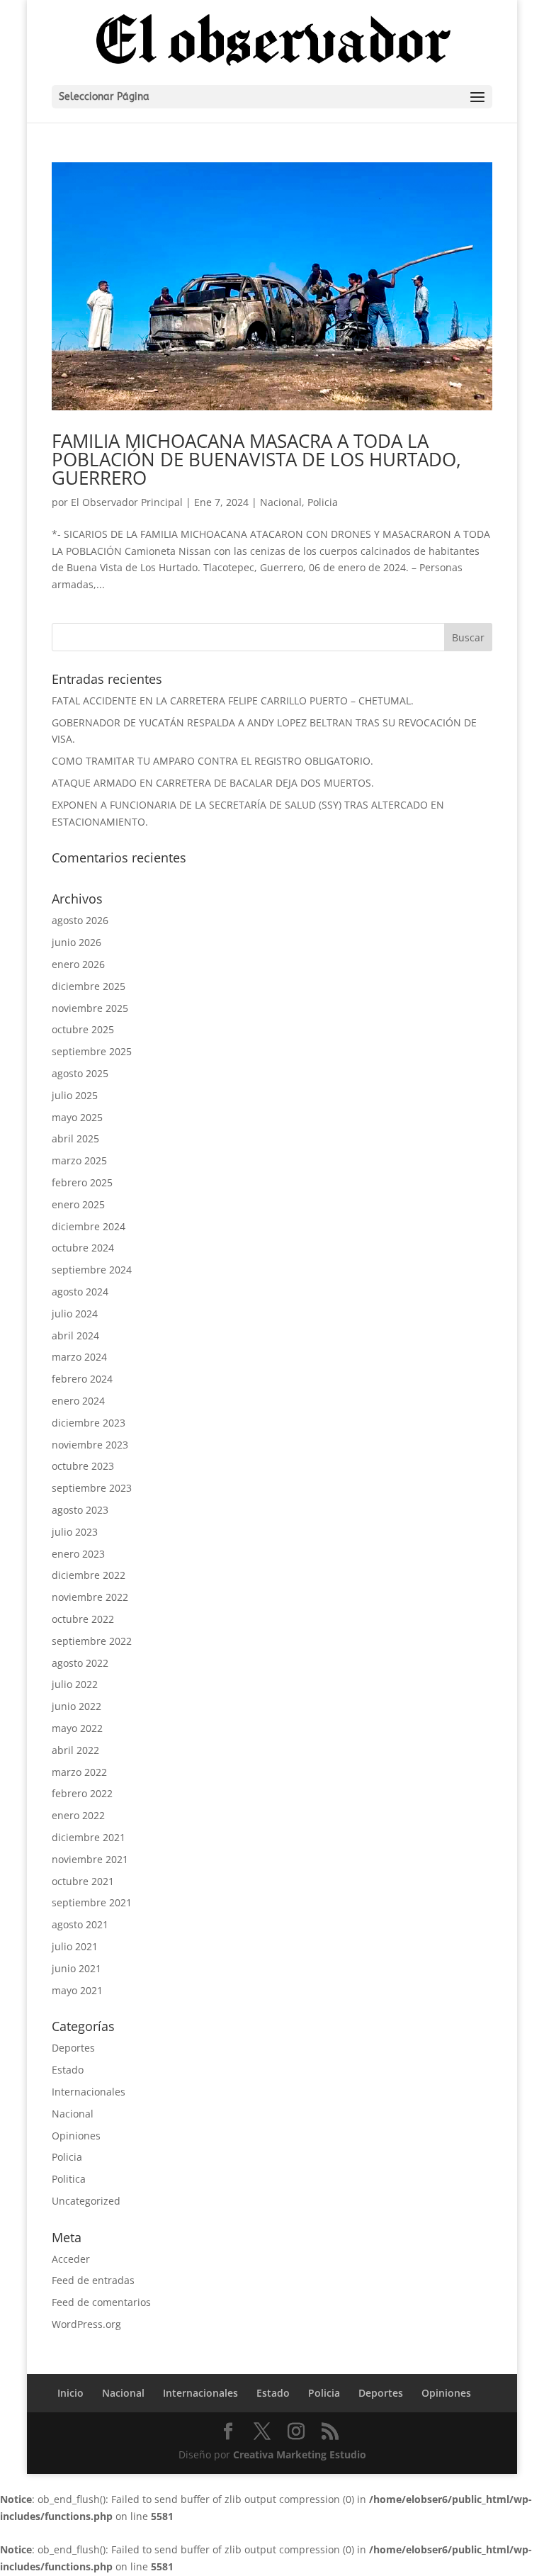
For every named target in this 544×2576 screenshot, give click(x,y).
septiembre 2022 (92, 1641)
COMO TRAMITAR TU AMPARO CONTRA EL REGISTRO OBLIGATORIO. (212, 761)
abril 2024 (75, 1335)
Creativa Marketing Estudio (300, 2454)
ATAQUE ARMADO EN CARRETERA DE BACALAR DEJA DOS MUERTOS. (213, 783)
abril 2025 (75, 1138)
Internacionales (89, 2092)
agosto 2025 (80, 1073)
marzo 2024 (79, 1357)
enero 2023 (78, 1554)
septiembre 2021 (92, 1902)
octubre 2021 (83, 1881)
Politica (69, 2179)
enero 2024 (78, 1401)
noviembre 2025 (90, 1008)
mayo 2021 (77, 1990)
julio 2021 (75, 1946)
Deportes (73, 2048)
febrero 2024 (82, 1379)
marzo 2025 (79, 1160)
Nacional (281, 502)
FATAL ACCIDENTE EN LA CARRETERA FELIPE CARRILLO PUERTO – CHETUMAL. (233, 701)
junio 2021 (76, 1968)
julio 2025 (75, 1095)
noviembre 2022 (90, 1597)
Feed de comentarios (101, 2302)
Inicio (70, 2393)
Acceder (71, 2259)
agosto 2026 (80, 920)
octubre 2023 (83, 1466)
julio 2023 (75, 1532)
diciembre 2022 (89, 1575)
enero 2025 (78, 1204)
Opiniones (76, 2136)
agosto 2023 (80, 1510)
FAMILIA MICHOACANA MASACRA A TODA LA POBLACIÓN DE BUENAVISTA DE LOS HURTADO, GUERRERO (256, 459)
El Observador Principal (127, 502)
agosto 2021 (80, 1924)
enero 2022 (78, 1815)
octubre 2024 (83, 1248)
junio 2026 (76, 942)
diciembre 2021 (89, 1837)
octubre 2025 (83, 1029)
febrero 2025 (82, 1182)
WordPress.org (86, 2324)
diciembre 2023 (89, 1423)
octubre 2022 (83, 1619)
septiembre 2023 (92, 1488)
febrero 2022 (82, 1793)
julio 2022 (75, 1684)
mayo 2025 (77, 1117)
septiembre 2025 (92, 1051)
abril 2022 (75, 1750)
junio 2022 (76, 1706)
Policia (323, 502)
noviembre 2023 (90, 1445)
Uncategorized (86, 2201)
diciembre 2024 (89, 1226)
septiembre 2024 (92, 1270)
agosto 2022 (80, 1663)
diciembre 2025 (89, 986)
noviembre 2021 (90, 1859)
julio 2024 (75, 1314)
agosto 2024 (80, 1292)
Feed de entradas (93, 2280)
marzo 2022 (79, 1772)
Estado (68, 2070)
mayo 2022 (77, 1728)
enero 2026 (78, 964)
